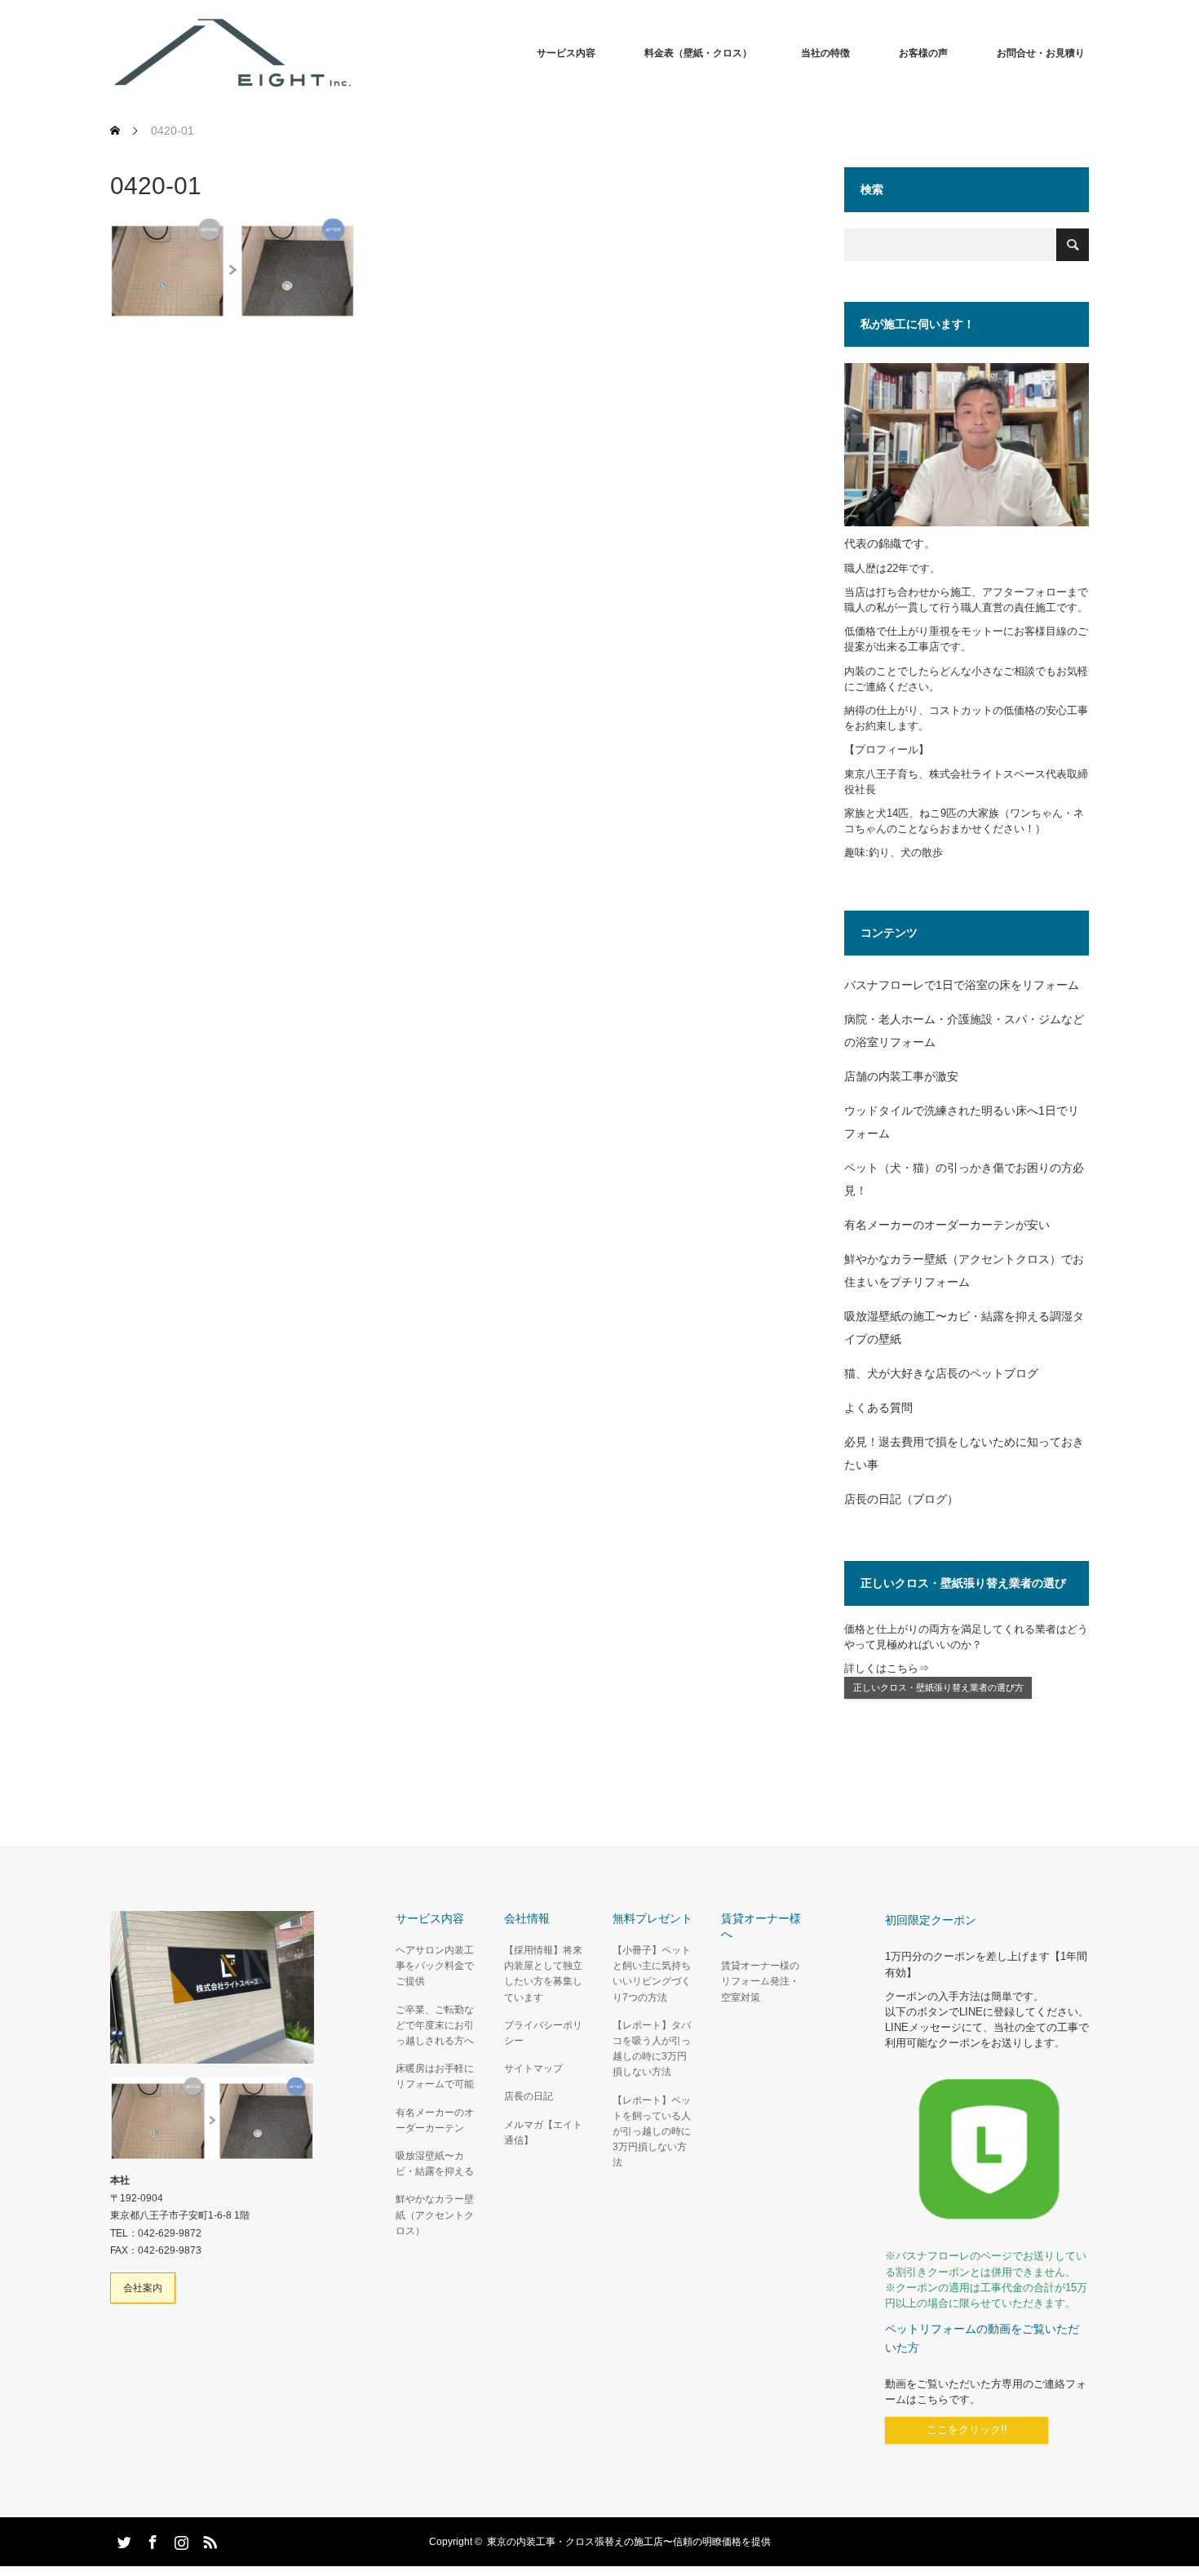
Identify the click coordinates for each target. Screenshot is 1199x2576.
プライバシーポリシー (543, 2033)
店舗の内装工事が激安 (901, 1076)
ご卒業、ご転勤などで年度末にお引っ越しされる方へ (435, 2025)
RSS (208, 2539)
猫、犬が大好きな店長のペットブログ (941, 1373)
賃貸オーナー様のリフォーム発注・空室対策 (760, 1981)
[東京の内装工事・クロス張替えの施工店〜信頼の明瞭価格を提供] (355, 53)
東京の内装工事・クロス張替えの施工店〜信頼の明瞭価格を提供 (629, 2542)
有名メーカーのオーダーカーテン (435, 2120)
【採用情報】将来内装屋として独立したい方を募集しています (543, 1974)
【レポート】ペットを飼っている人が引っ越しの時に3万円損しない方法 (652, 2132)
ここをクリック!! (967, 2430)
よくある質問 (878, 1408)
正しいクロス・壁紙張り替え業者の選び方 (938, 1687)
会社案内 (143, 2288)
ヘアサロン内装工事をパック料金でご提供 (435, 1966)
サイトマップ (533, 2068)
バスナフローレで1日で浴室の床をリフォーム (962, 985)
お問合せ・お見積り (1041, 53)
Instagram (179, 2539)
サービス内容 (566, 53)
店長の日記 (529, 2096)
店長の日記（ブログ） (901, 1499)
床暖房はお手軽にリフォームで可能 (435, 2076)
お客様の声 (923, 53)
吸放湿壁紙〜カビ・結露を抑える (435, 2164)
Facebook (151, 2539)
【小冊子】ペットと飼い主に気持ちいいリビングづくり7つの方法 (652, 1974)
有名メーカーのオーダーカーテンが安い (947, 1225)
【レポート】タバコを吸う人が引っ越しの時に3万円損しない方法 (652, 2049)
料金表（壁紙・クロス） (698, 53)
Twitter (122, 2539)
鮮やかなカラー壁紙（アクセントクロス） (435, 2215)
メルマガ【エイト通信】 (543, 2133)
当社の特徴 (825, 53)
